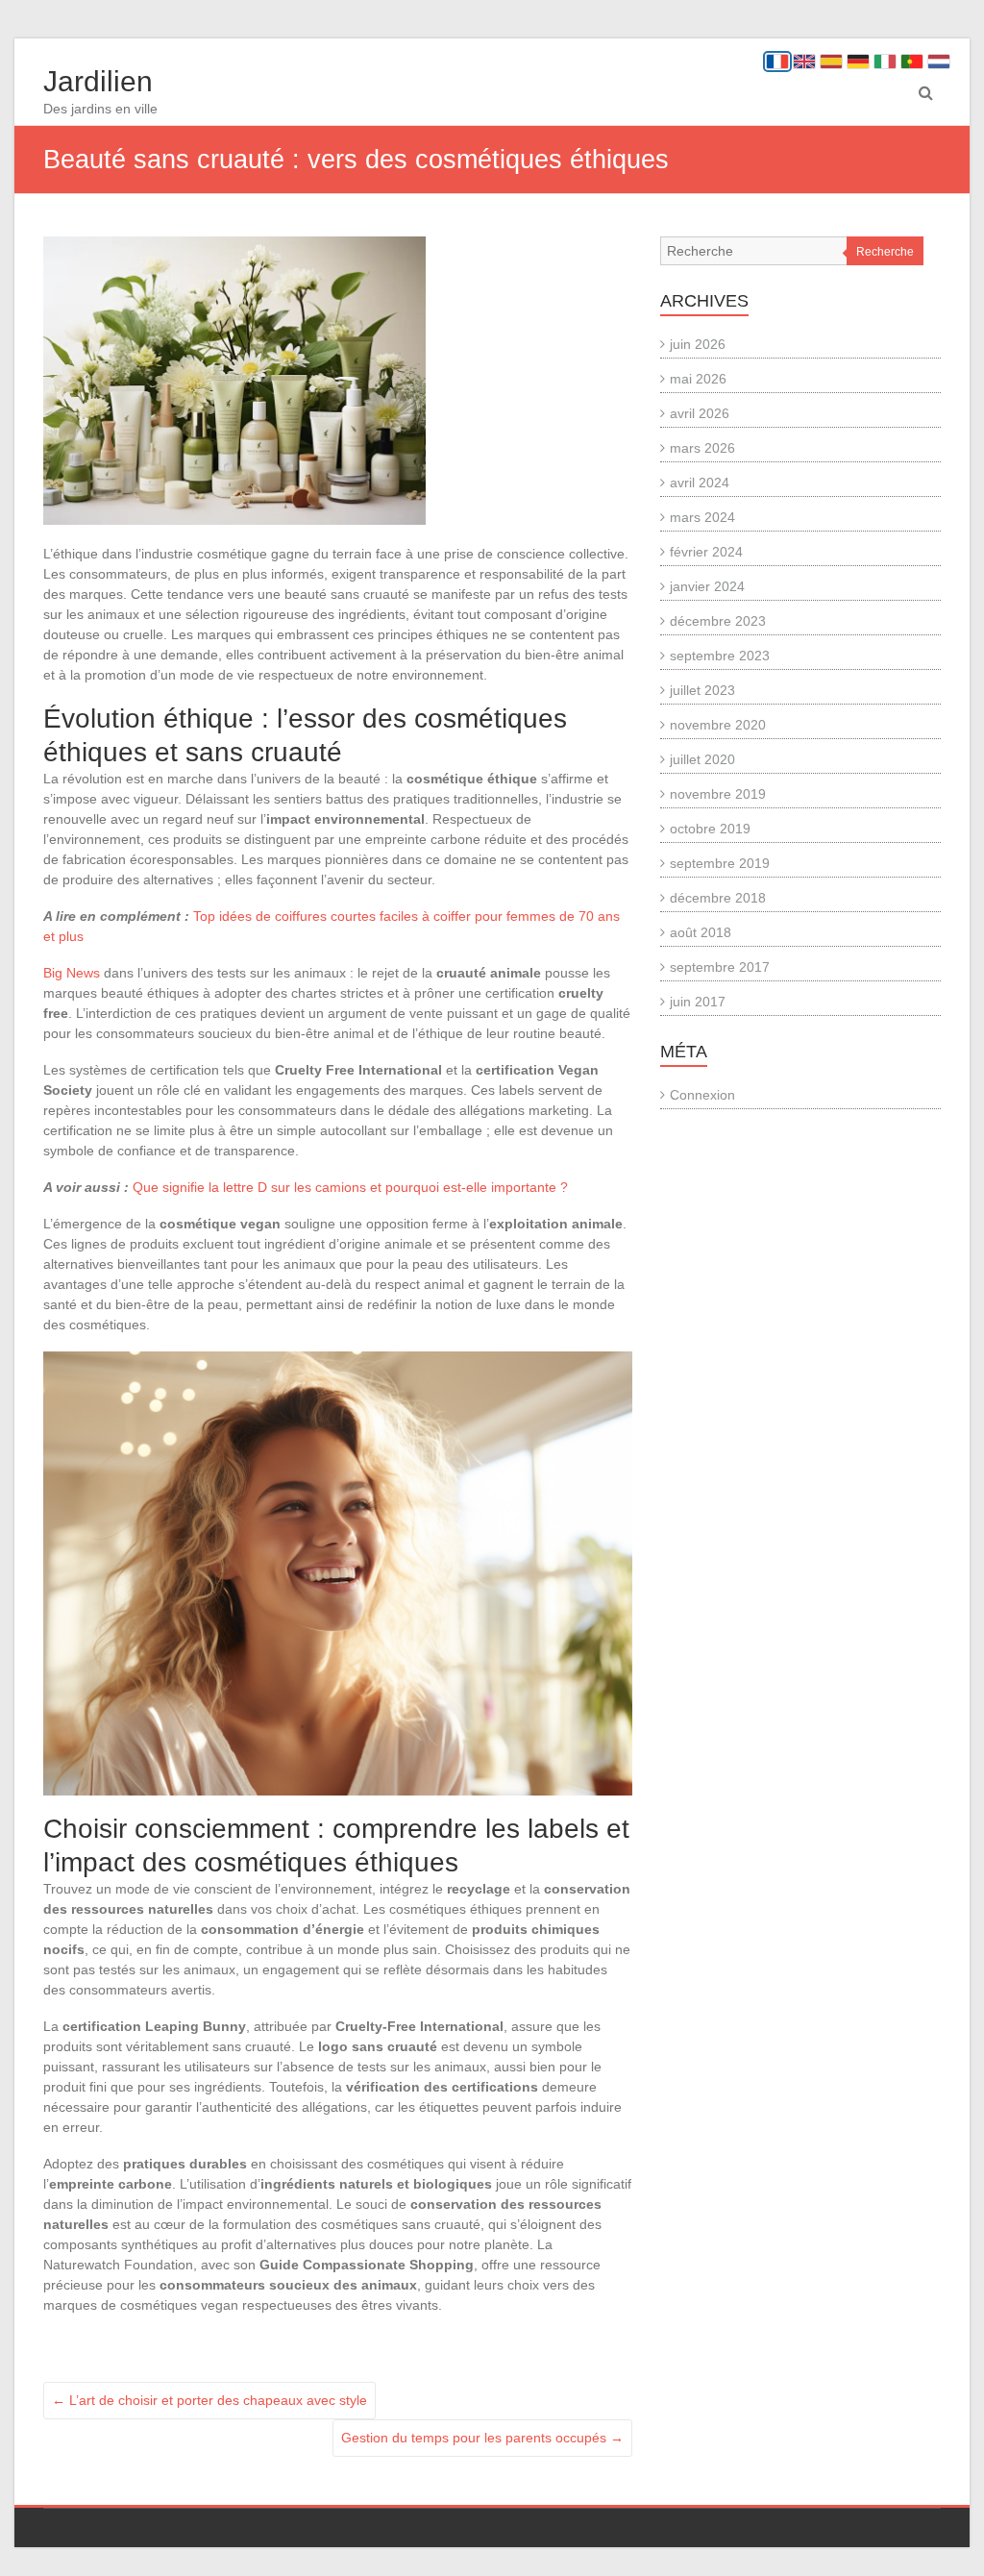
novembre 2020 (718, 725)
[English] (804, 62)
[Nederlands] (939, 62)
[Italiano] (885, 62)
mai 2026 (698, 379)
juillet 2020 (702, 759)
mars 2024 (702, 517)
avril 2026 (700, 413)
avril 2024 (700, 483)
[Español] (831, 62)
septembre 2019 (720, 863)
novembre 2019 (718, 794)
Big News (72, 973)
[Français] (777, 62)
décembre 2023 (718, 621)
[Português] (912, 62)
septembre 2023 (720, 656)
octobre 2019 (710, 829)
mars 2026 (702, 448)
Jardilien (98, 81)
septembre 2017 (720, 967)
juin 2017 (698, 1002)
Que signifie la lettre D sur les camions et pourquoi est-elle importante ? (350, 1187)
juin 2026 (698, 344)
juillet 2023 (702, 690)
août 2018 (701, 932)
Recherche (885, 252)
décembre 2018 (718, 898)
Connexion (702, 1095)
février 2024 (706, 552)
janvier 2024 (707, 586)
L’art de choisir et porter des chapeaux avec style (209, 2400)
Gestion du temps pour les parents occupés (482, 2438)
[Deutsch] (858, 62)
